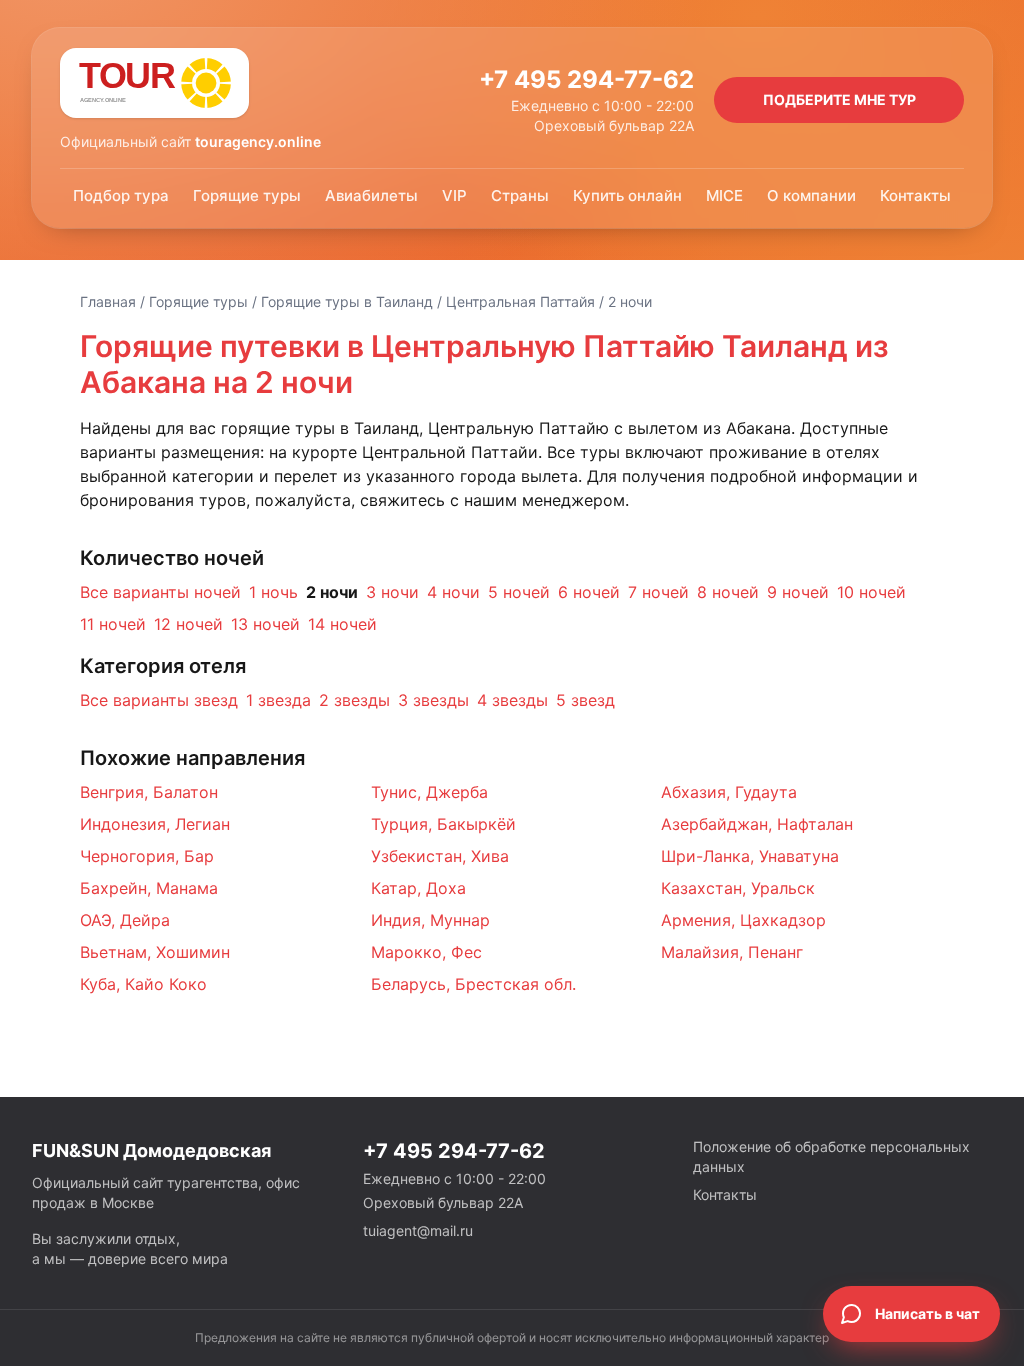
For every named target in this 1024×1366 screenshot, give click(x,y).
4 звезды (512, 700)
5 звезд (585, 700)
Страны (520, 195)
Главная (108, 301)
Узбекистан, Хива (440, 856)
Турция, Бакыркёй (443, 824)
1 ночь (273, 592)
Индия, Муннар (430, 920)
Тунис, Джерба (429, 792)
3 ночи (392, 592)
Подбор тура (121, 195)
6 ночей (589, 592)
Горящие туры (247, 195)
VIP (454, 195)
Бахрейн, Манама (149, 888)
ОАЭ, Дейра (125, 920)
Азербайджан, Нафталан (757, 824)
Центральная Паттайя (520, 301)
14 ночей (342, 624)
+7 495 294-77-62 (586, 79)
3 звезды (433, 700)
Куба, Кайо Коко (143, 984)
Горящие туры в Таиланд (347, 301)
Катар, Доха (418, 888)
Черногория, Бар (147, 856)
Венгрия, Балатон (149, 792)
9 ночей (798, 592)
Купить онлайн (627, 195)
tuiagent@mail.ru (418, 1230)
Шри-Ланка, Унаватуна (750, 856)
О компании (811, 195)
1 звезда (278, 700)
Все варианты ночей (160, 592)
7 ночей (658, 592)
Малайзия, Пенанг (732, 952)
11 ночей (113, 624)
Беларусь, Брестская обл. (473, 984)
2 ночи (332, 592)
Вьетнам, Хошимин (155, 952)
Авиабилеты (371, 195)
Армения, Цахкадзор (743, 920)
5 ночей (519, 592)
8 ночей (728, 592)
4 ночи (453, 592)
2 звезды (354, 700)
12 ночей (188, 624)
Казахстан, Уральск (738, 888)
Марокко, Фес (426, 952)
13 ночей (265, 624)
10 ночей (871, 592)
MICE (724, 195)
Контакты (915, 195)
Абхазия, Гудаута (729, 792)
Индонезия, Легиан (155, 824)
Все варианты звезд (159, 700)
